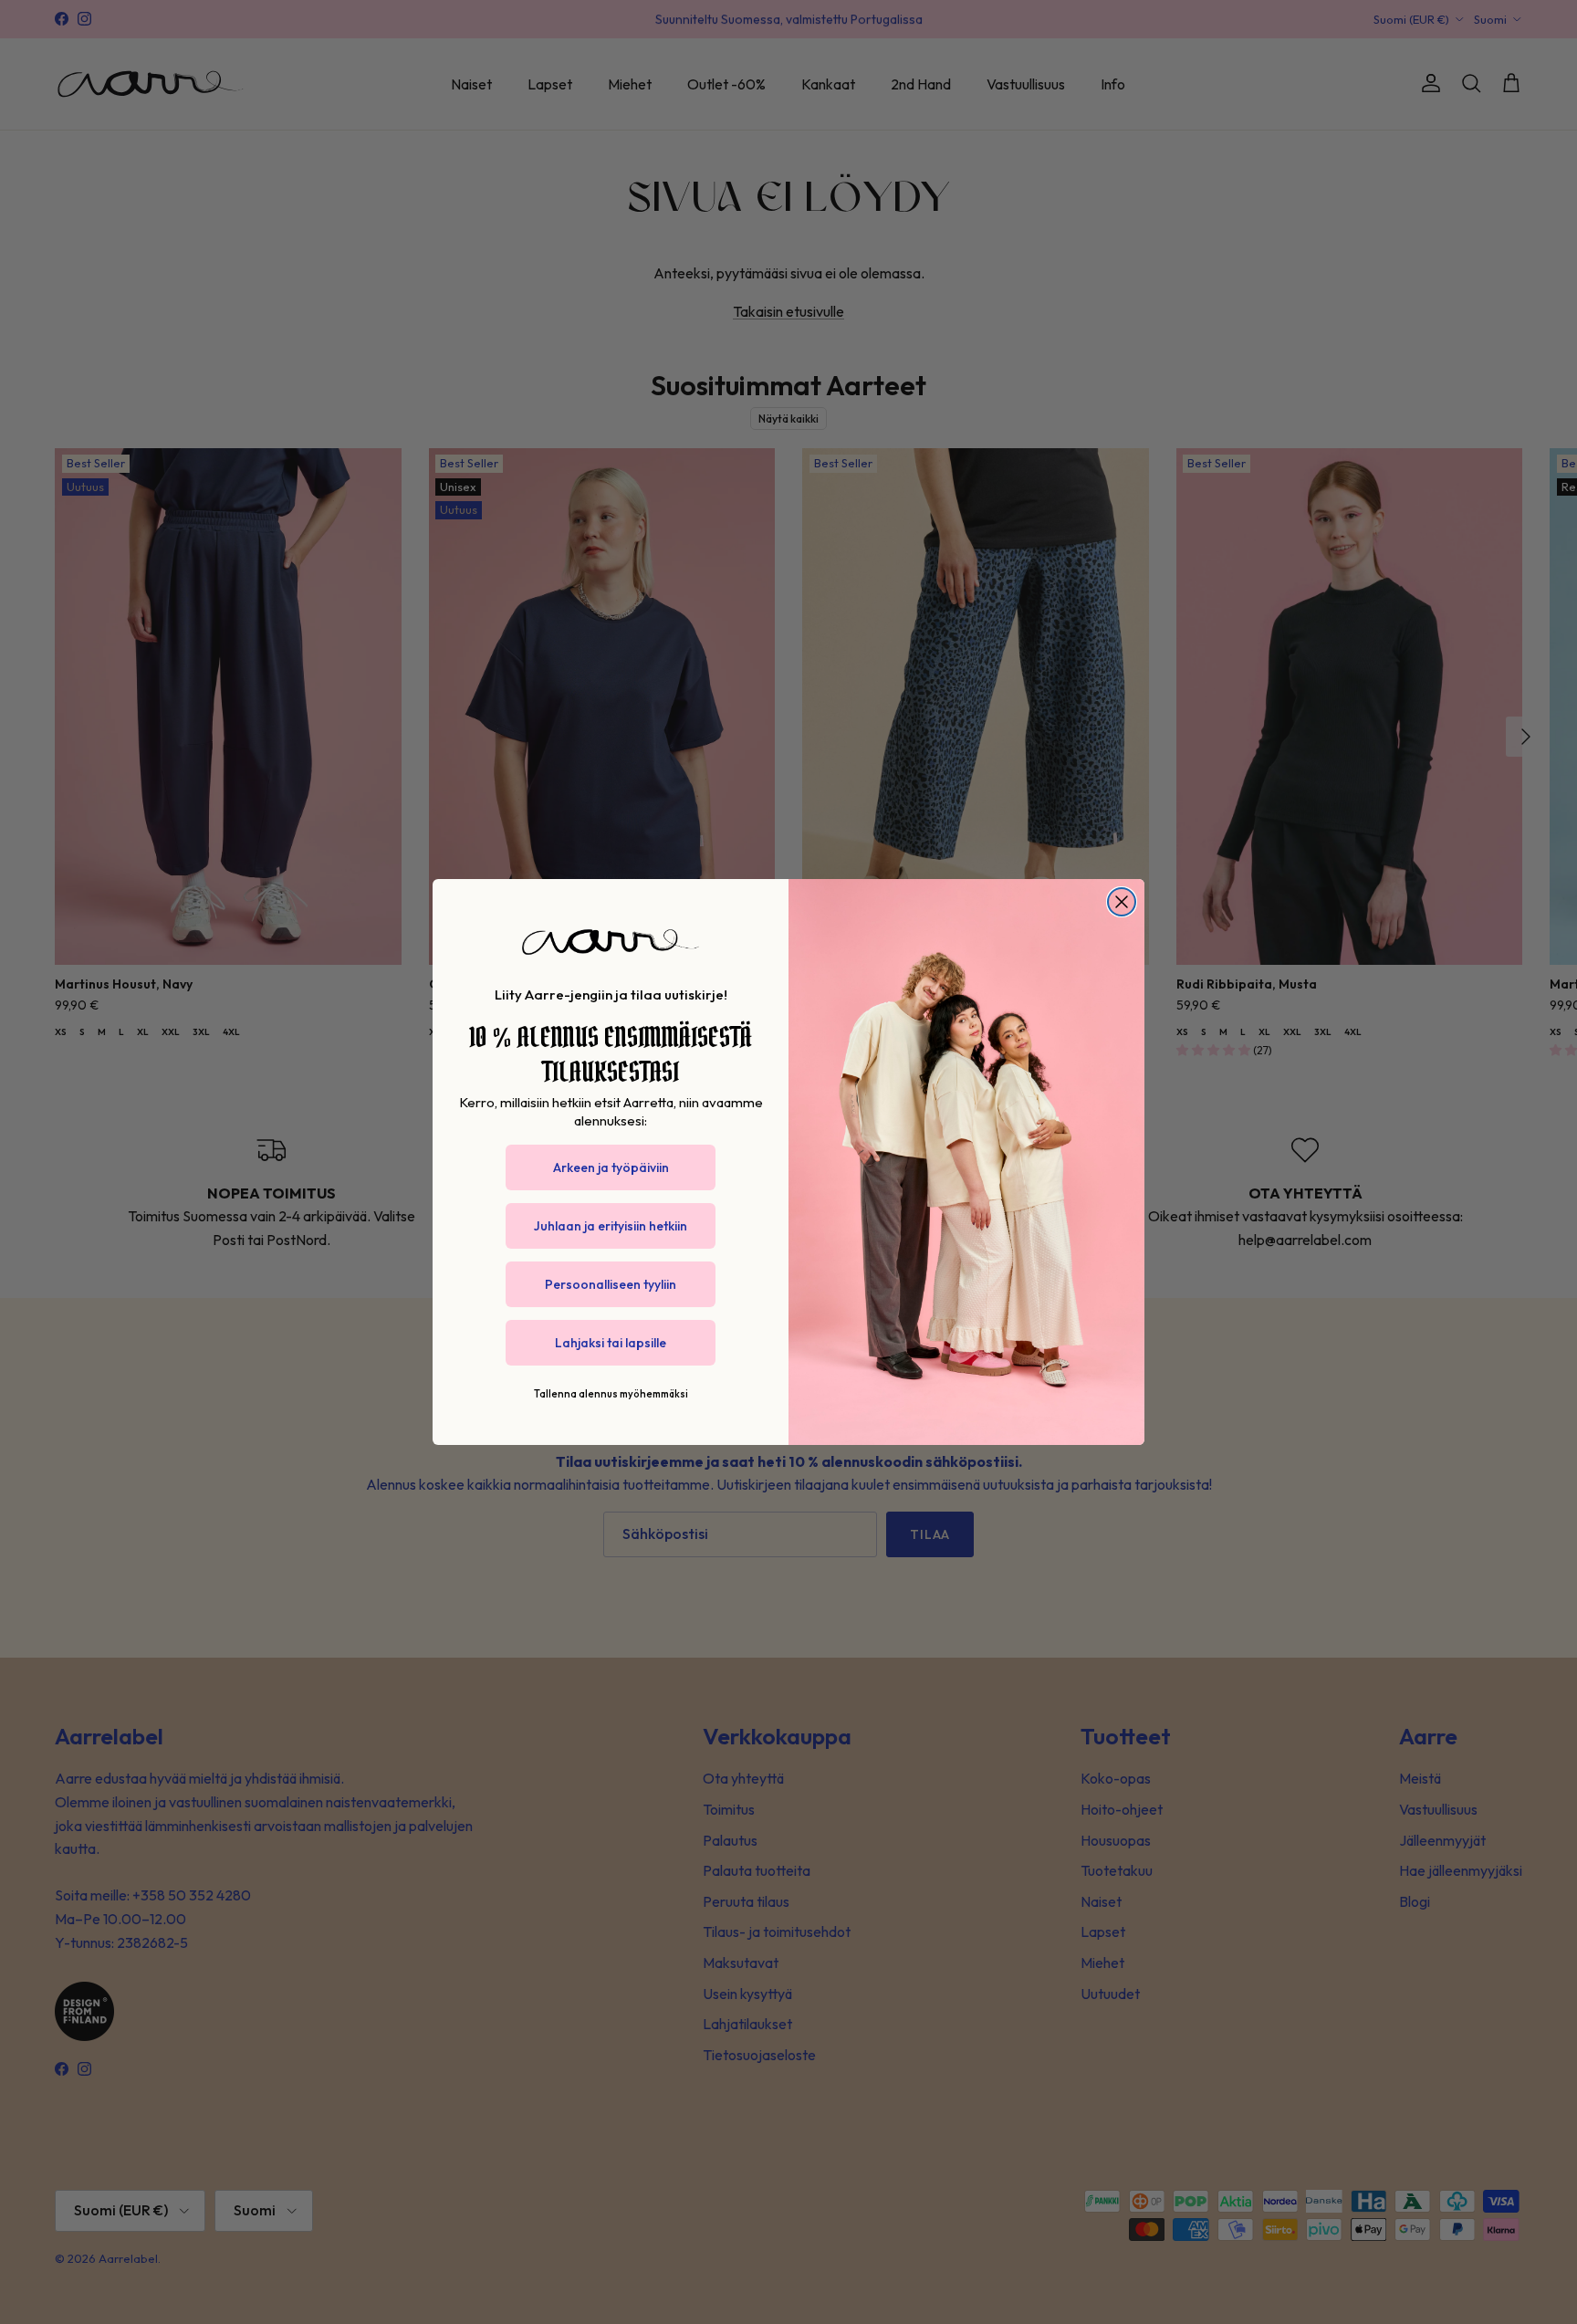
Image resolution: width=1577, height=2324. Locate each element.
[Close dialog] (1122, 902)
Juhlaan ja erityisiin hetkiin (611, 1226)
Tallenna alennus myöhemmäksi (611, 1394)
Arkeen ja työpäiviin (611, 1167)
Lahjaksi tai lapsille (611, 1343)
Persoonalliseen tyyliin (611, 1284)
